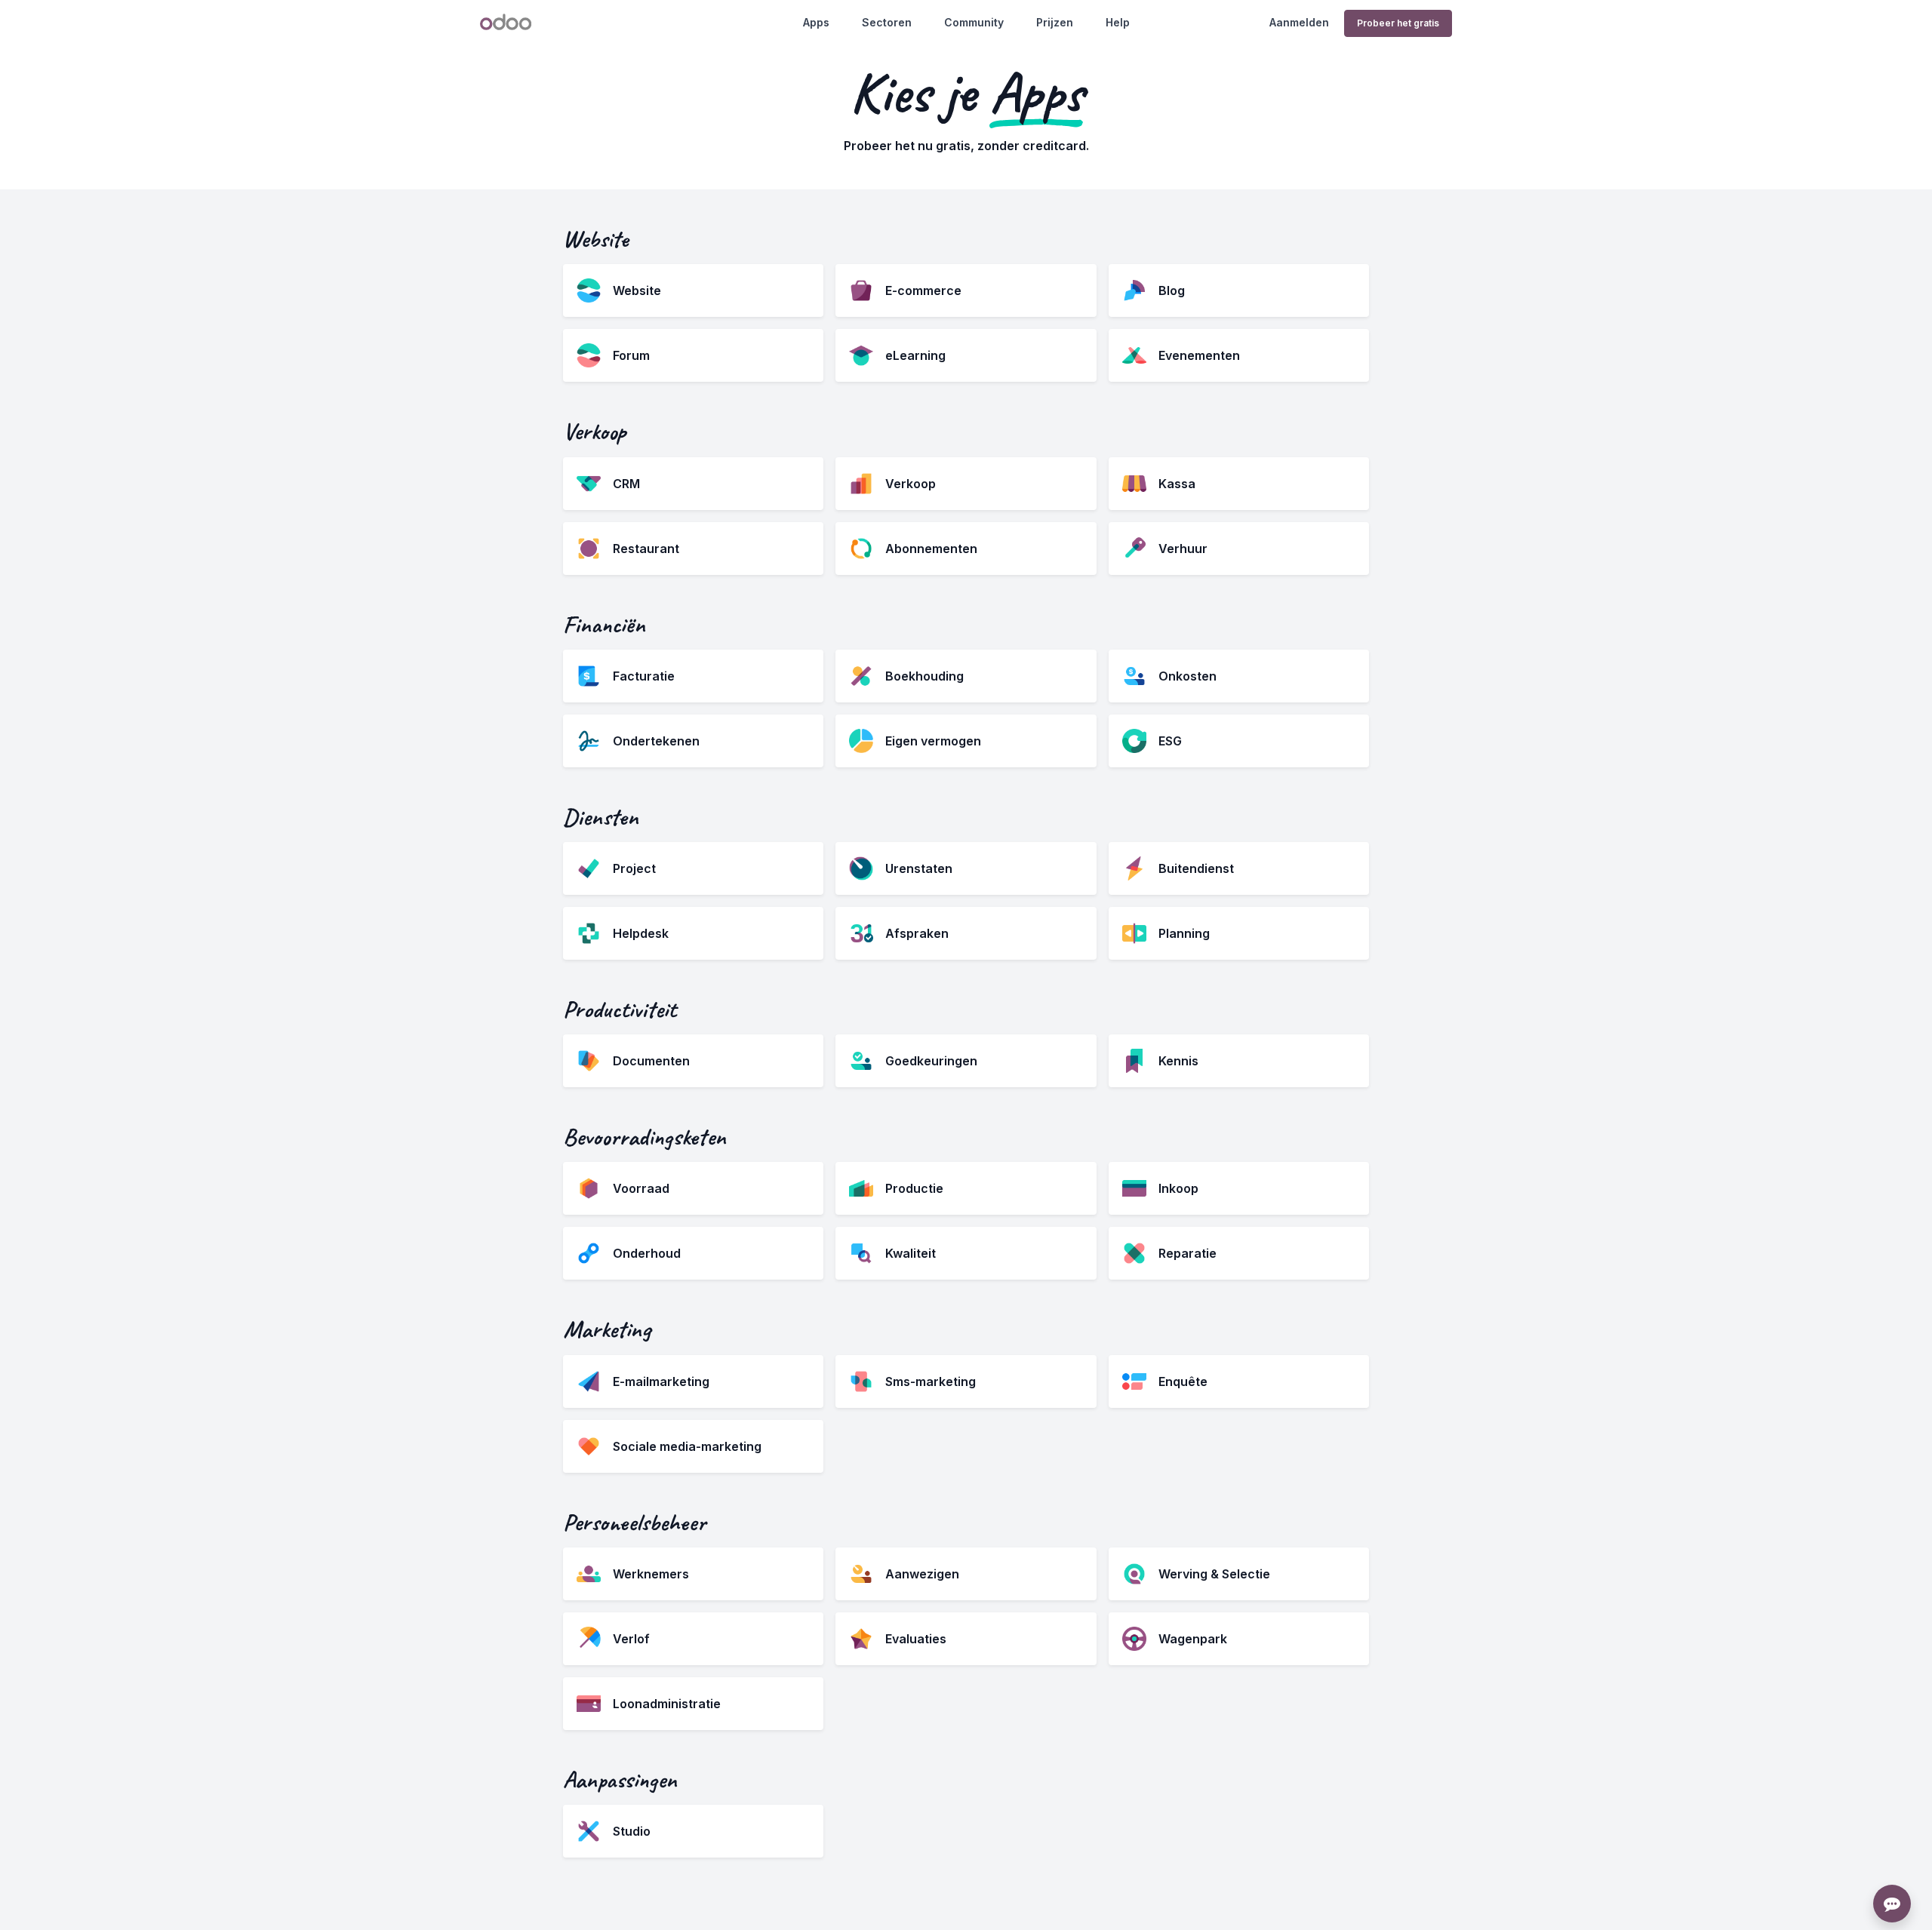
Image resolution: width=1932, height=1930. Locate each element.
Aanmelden (1299, 22)
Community (974, 22)
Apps (816, 22)
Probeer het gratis (1398, 23)
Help (1118, 22)
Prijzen (1055, 22)
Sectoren (887, 22)
